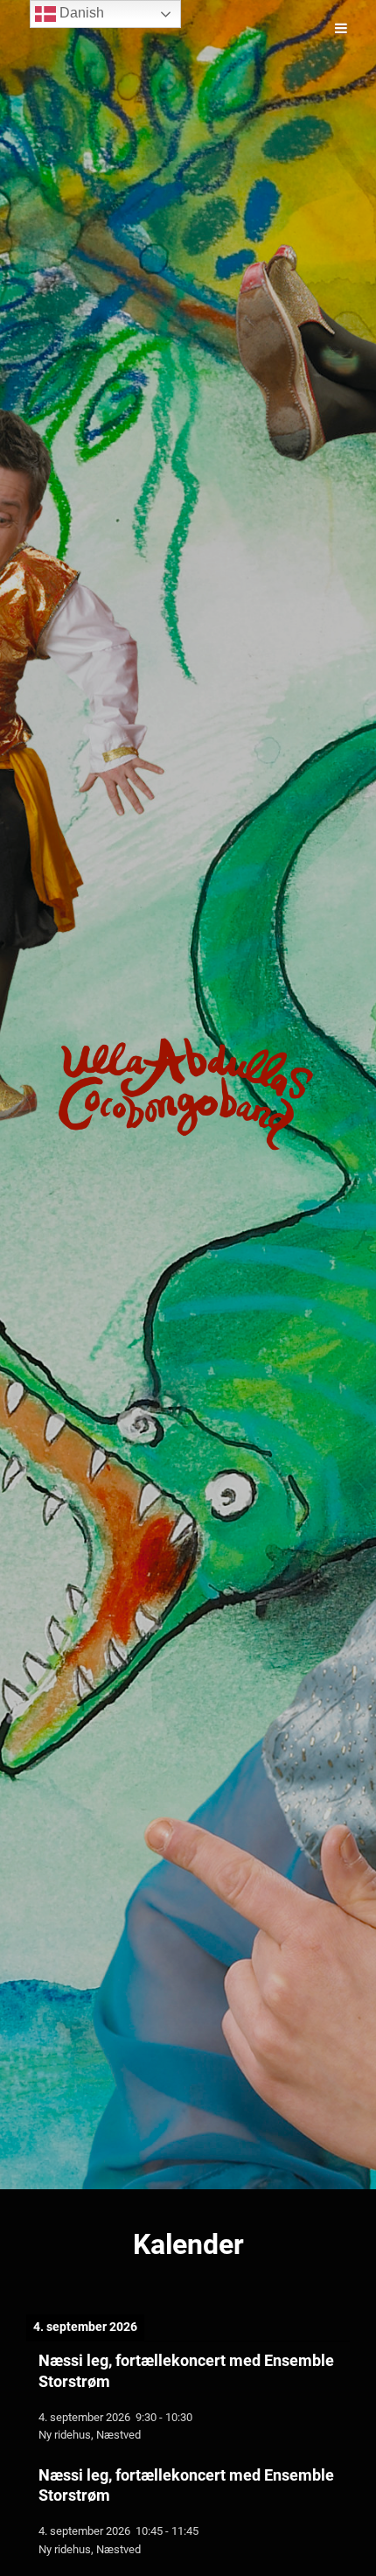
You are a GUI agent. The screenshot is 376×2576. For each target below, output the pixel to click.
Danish (80, 13)
